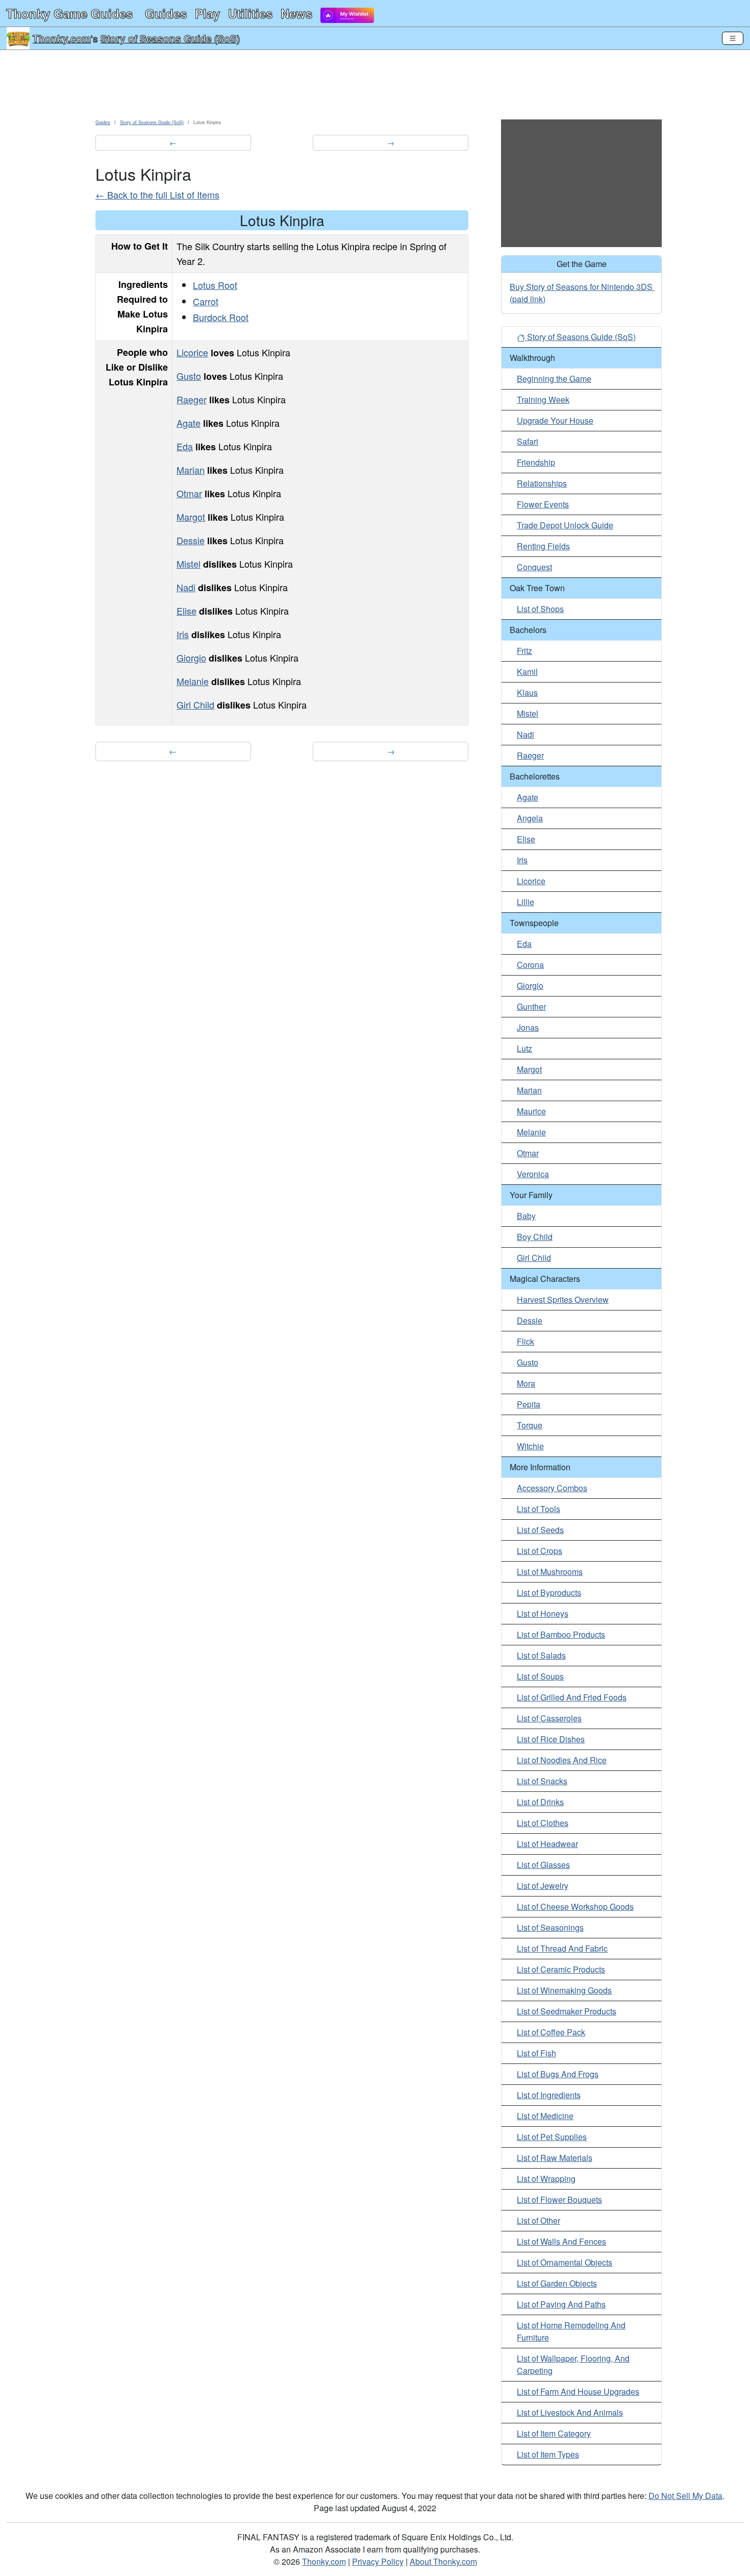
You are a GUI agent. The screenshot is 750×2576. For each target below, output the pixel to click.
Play (207, 13)
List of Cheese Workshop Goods (575, 1906)
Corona (530, 965)
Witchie (530, 1446)
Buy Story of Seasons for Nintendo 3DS (581, 287)
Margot (191, 517)
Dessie (191, 540)
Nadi (186, 587)
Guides (166, 13)
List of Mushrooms (550, 1572)
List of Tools (539, 1509)
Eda (185, 446)
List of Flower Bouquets (559, 2200)
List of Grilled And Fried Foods (572, 1697)
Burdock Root (221, 317)
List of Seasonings (550, 1927)
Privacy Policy (378, 2561)
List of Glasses (543, 1865)
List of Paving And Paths (561, 2304)
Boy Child (535, 1237)
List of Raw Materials (555, 2158)
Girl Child (195, 704)
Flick (526, 1341)
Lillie (526, 902)
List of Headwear (547, 1844)
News (296, 13)
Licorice (192, 352)
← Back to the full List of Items (157, 195)
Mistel (189, 564)
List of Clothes (543, 1823)
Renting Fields (543, 546)
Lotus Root (215, 285)
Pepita (529, 1404)
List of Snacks (542, 1781)
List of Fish (536, 2053)
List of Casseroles (549, 1718)
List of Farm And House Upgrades (578, 2391)
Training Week (543, 399)
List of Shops (540, 609)
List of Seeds (540, 1530)
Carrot (206, 301)
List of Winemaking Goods (564, 1990)
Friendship (536, 462)
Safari (528, 441)
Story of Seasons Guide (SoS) (170, 38)
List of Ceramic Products (561, 1969)
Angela (530, 818)
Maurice (531, 1111)
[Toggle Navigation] (733, 38)
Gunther (531, 1006)
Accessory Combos (552, 1488)
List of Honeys (543, 1613)
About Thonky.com (443, 2561)
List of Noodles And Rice (562, 1760)
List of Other (539, 2220)
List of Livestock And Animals (570, 2412)
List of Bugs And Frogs (558, 2074)
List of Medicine (545, 2116)
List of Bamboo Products (561, 1634)
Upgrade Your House (555, 420)
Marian (191, 470)
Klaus (527, 692)
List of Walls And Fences (561, 2241)
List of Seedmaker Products (567, 2011)
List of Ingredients (549, 2095)
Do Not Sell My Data (685, 2496)
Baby (526, 1216)
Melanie (193, 681)
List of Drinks (540, 1802)
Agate (189, 423)
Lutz (524, 1048)
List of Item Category (554, 2433)
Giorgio (191, 658)
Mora (526, 1383)
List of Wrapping (546, 2179)
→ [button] (391, 142)
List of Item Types (548, 2454)
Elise (186, 611)
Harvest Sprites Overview (563, 1299)
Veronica (533, 1174)
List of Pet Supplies (552, 2137)
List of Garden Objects (557, 2283)
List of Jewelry (543, 1886)
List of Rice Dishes (551, 1739)
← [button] (173, 142)
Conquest (534, 567)
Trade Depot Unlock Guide (565, 525)
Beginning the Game (554, 379)
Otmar (189, 493)
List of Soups (540, 1676)
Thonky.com (62, 38)
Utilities (250, 13)
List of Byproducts (549, 1593)
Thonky (69, 13)
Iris (183, 634)
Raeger (192, 399)
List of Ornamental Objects (565, 2262)
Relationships (542, 483)
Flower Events (543, 504)
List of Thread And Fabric (562, 1948)
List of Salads (541, 1655)
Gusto (189, 376)
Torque (530, 1425)
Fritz (524, 651)
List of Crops (540, 1551)
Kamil (527, 672)
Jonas (528, 1027)
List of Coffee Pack (551, 2032)
